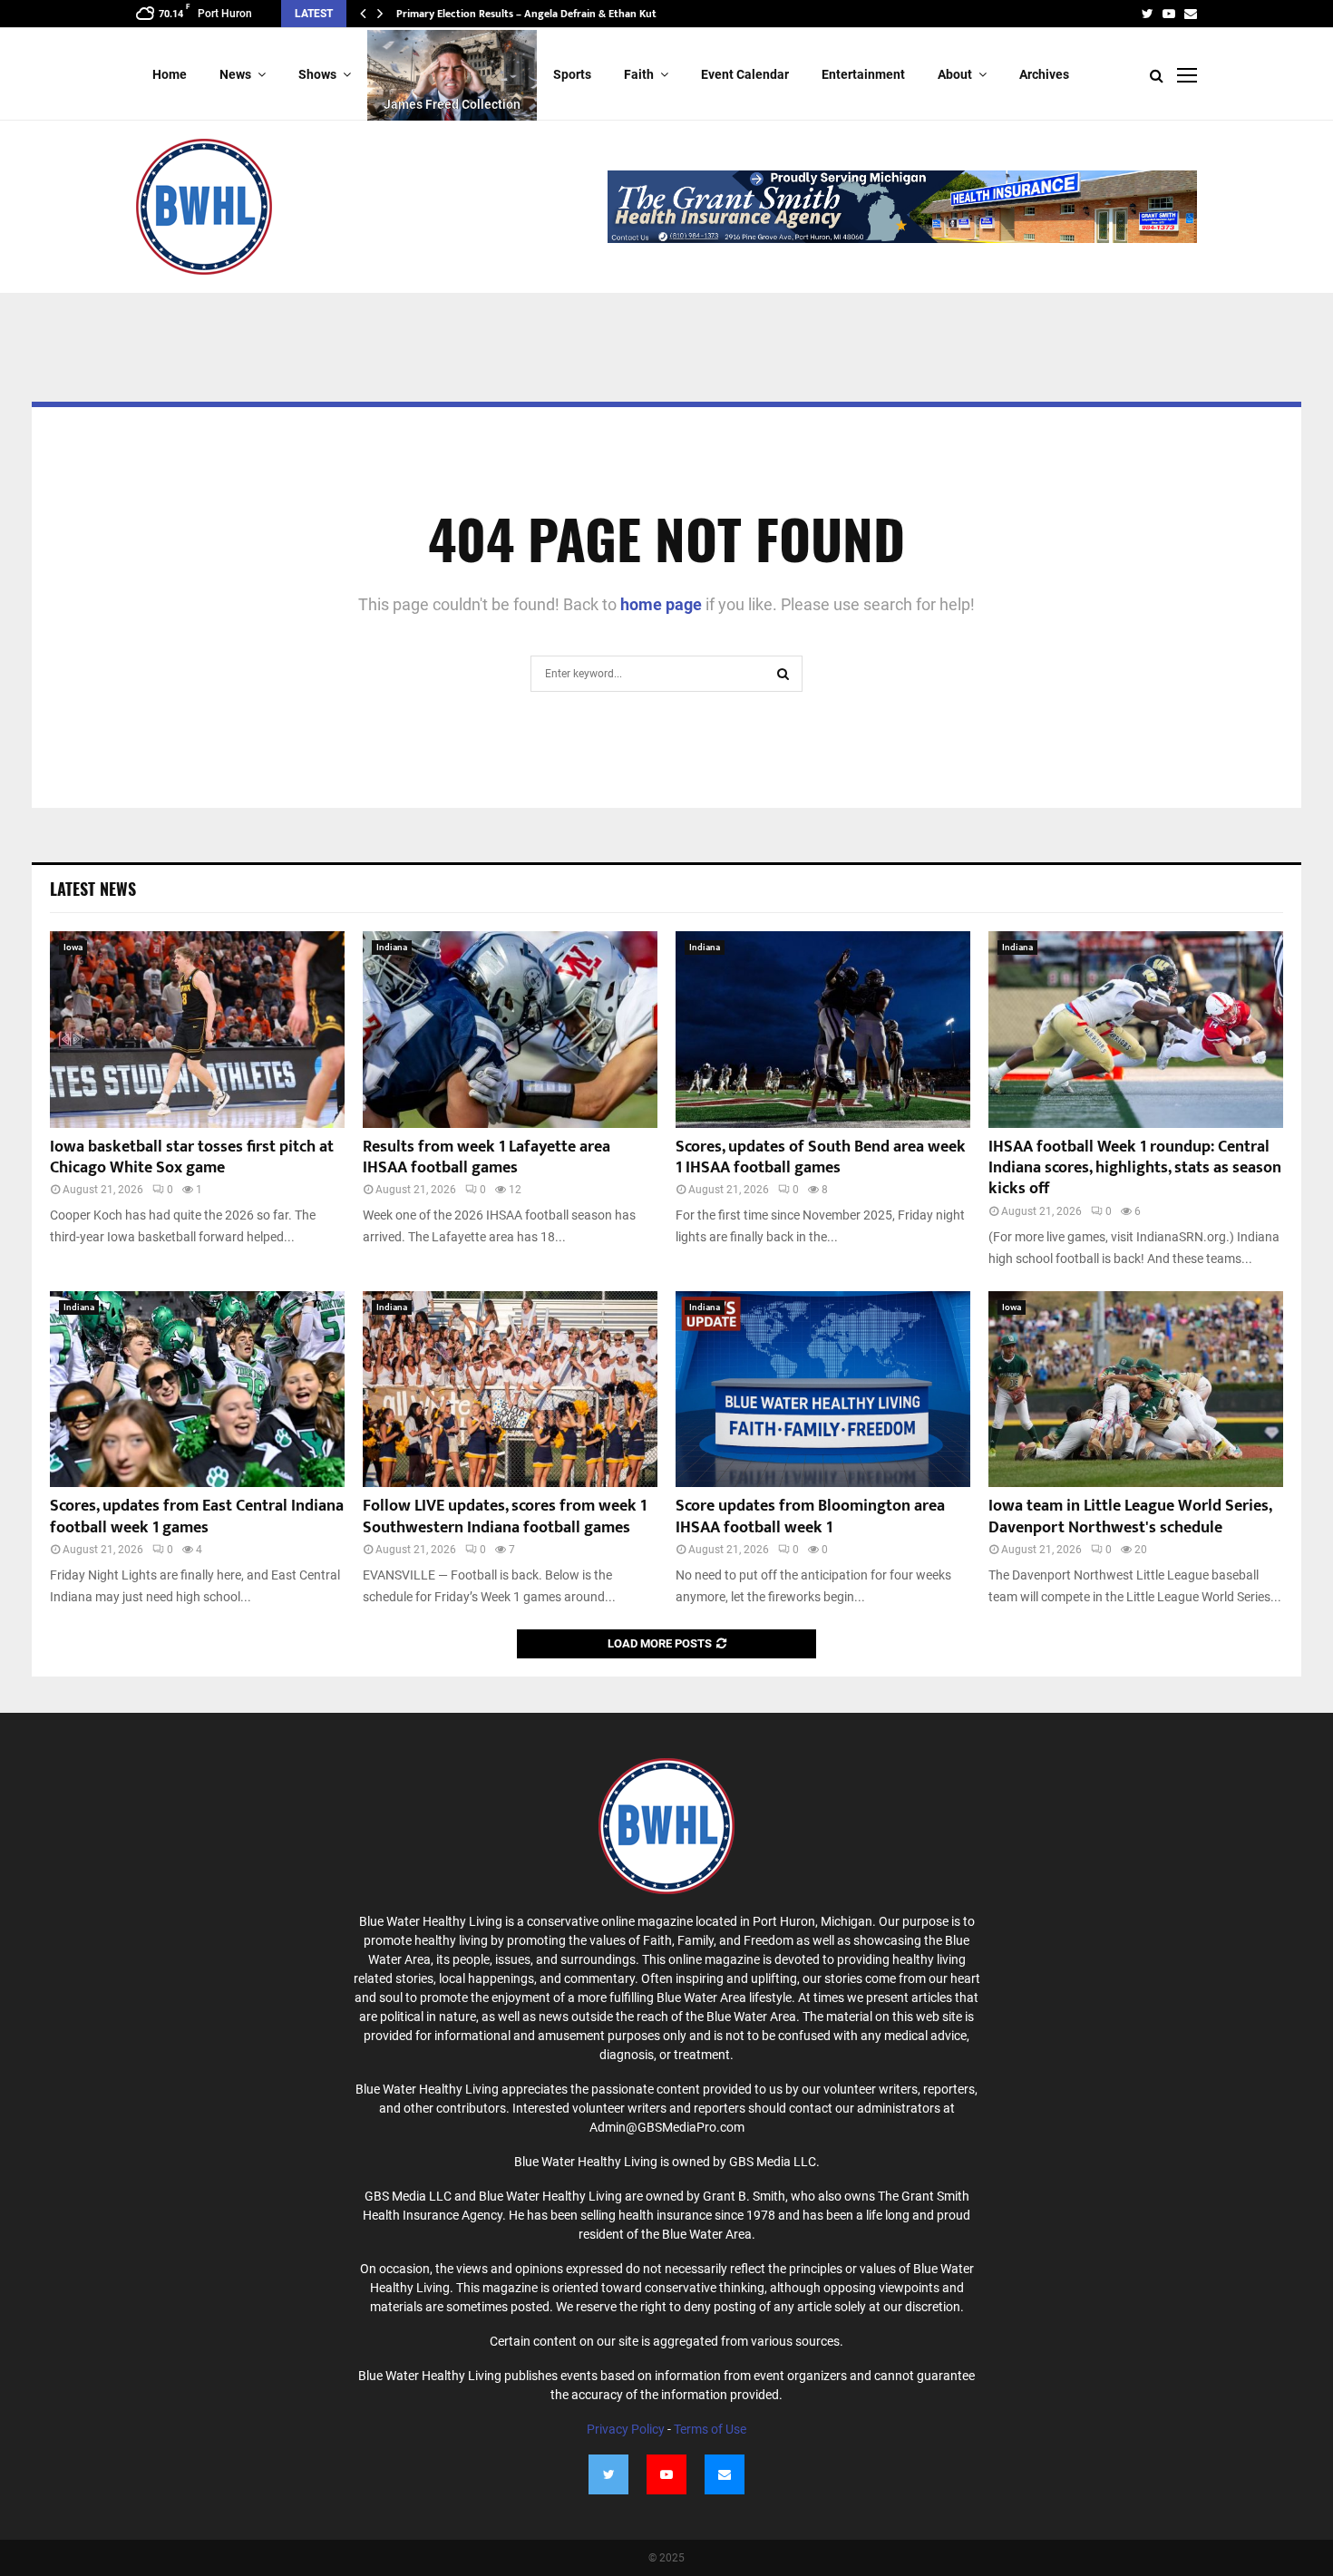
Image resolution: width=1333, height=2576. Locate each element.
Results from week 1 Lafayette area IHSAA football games (486, 1157)
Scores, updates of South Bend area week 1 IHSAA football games (821, 1157)
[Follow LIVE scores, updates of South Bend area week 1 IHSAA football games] (823, 1030)
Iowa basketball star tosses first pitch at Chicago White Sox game (192, 1157)
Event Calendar (745, 74)
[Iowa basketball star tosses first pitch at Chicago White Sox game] (197, 1030)
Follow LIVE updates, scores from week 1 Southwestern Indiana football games (505, 1516)
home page (661, 604)
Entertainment (863, 74)
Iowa (73, 947)
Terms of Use (710, 2429)
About (955, 74)
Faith (639, 74)
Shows (317, 74)
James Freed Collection (452, 104)
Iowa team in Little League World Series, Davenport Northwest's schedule (1130, 1516)
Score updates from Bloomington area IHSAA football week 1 (810, 1516)
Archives (1044, 74)
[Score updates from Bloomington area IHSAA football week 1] (823, 1390)
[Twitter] (608, 2474)
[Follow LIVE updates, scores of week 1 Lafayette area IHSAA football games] (510, 1030)
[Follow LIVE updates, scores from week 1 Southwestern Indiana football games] (510, 1390)
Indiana (392, 947)
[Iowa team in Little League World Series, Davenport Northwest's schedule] (1136, 1390)
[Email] (725, 2474)
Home (170, 74)
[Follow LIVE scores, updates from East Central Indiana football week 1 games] (197, 1390)
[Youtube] (666, 2474)
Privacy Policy (626, 2429)
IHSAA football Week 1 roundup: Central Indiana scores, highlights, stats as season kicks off (1135, 1168)
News (235, 74)
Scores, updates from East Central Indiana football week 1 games (197, 1516)
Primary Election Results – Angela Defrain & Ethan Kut (526, 14)
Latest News (93, 889)
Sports (572, 74)
